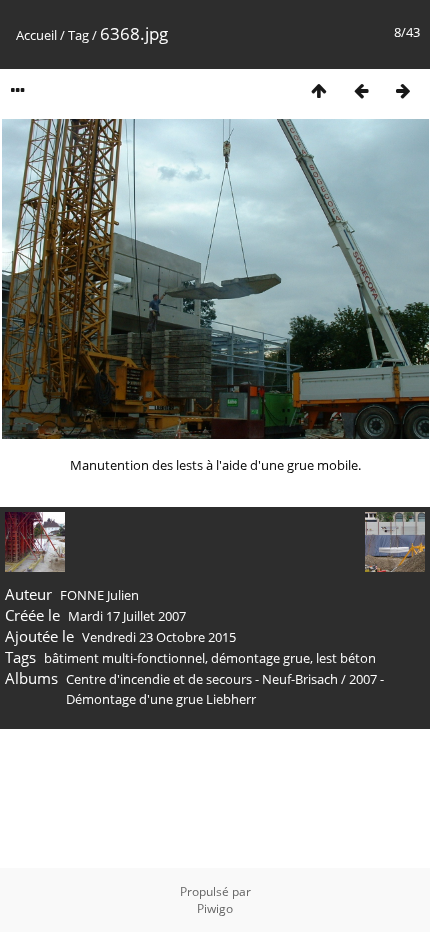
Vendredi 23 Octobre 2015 (159, 637)
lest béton (346, 658)
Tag (78, 35)
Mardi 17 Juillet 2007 (127, 616)
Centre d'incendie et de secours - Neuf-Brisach (202, 679)
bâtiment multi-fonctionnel (124, 658)
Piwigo (215, 908)
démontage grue (260, 658)
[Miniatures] (319, 90)
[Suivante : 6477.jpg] (403, 90)
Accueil (36, 35)
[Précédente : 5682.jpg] (361, 90)
